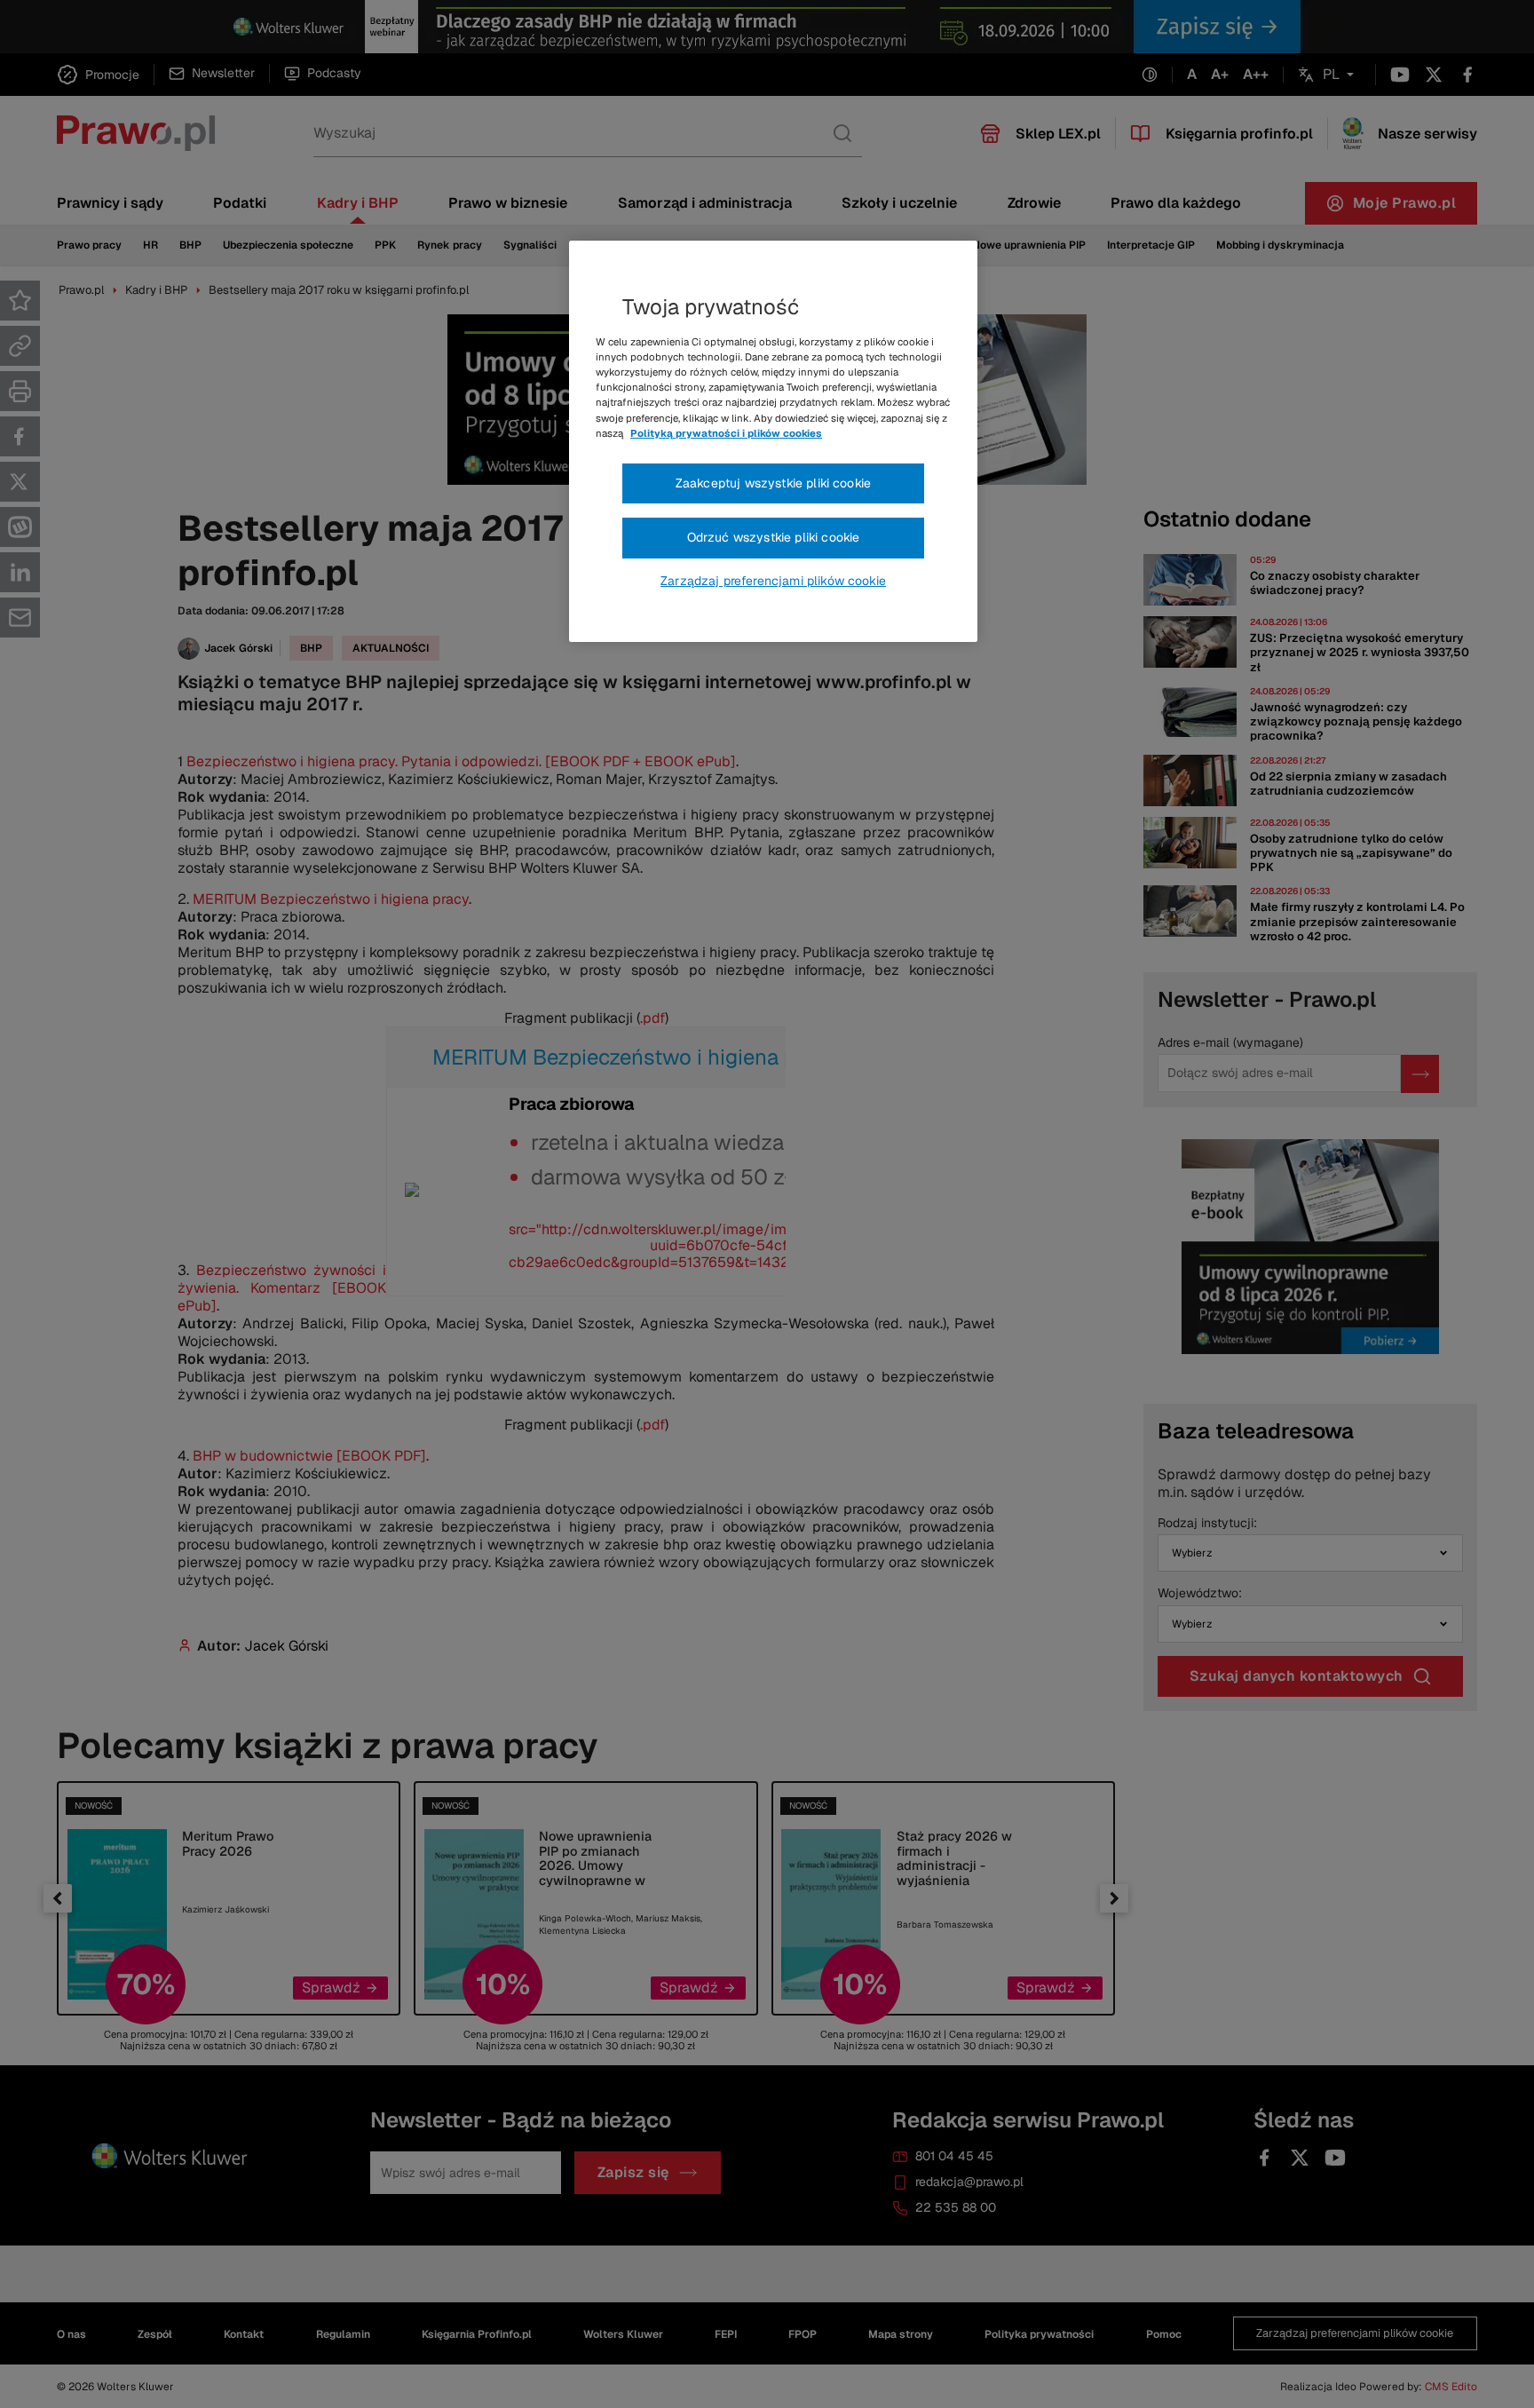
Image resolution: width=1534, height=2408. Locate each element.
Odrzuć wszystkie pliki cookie (774, 537)
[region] (773, 441)
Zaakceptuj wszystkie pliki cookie (773, 483)
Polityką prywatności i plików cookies (726, 433)
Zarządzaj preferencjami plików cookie (773, 581)
